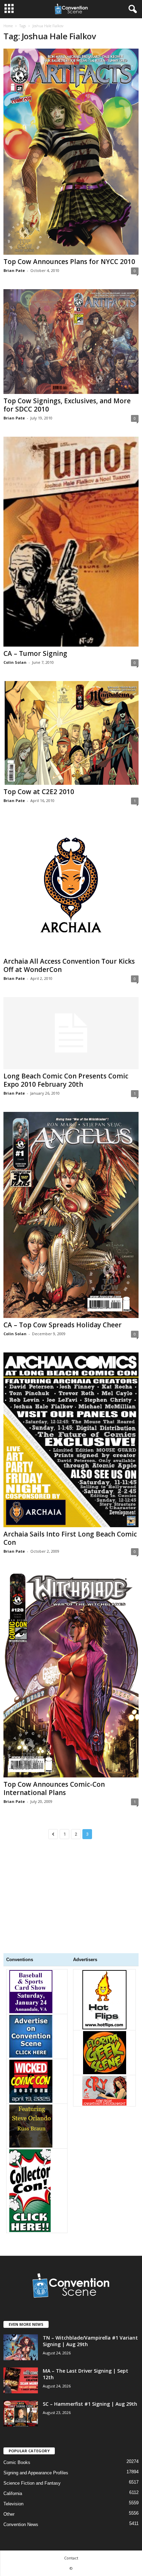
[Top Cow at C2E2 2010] (71, 733)
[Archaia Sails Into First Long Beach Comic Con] (71, 1440)
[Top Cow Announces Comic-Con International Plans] (71, 1674)
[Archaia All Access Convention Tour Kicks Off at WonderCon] (71, 887)
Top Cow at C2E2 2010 (39, 792)
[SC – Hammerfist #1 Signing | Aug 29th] (21, 2413)
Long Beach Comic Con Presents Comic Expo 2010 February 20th (66, 1080)
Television (13, 2504)
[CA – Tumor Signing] (71, 542)
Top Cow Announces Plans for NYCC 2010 (69, 262)
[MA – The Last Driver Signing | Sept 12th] (21, 2380)
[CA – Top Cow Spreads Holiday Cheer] (71, 1215)
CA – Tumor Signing (35, 653)
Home (8, 26)
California (13, 2493)
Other (9, 2514)
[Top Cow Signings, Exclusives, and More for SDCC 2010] (71, 342)
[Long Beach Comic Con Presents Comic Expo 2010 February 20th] (71, 1033)
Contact (71, 2558)
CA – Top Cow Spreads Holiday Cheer (63, 1325)
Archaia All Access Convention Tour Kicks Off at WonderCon (69, 965)
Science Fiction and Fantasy (32, 2483)
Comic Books (17, 2462)
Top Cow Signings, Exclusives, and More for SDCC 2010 (67, 405)
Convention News (21, 2524)
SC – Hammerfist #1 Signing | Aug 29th (90, 2404)
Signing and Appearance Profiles (36, 2473)
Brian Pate (14, 270)
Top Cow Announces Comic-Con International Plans (54, 1788)
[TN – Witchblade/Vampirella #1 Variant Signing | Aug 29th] (21, 2347)
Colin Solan (15, 662)
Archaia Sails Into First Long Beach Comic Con (70, 1538)
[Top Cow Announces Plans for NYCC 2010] (71, 152)
